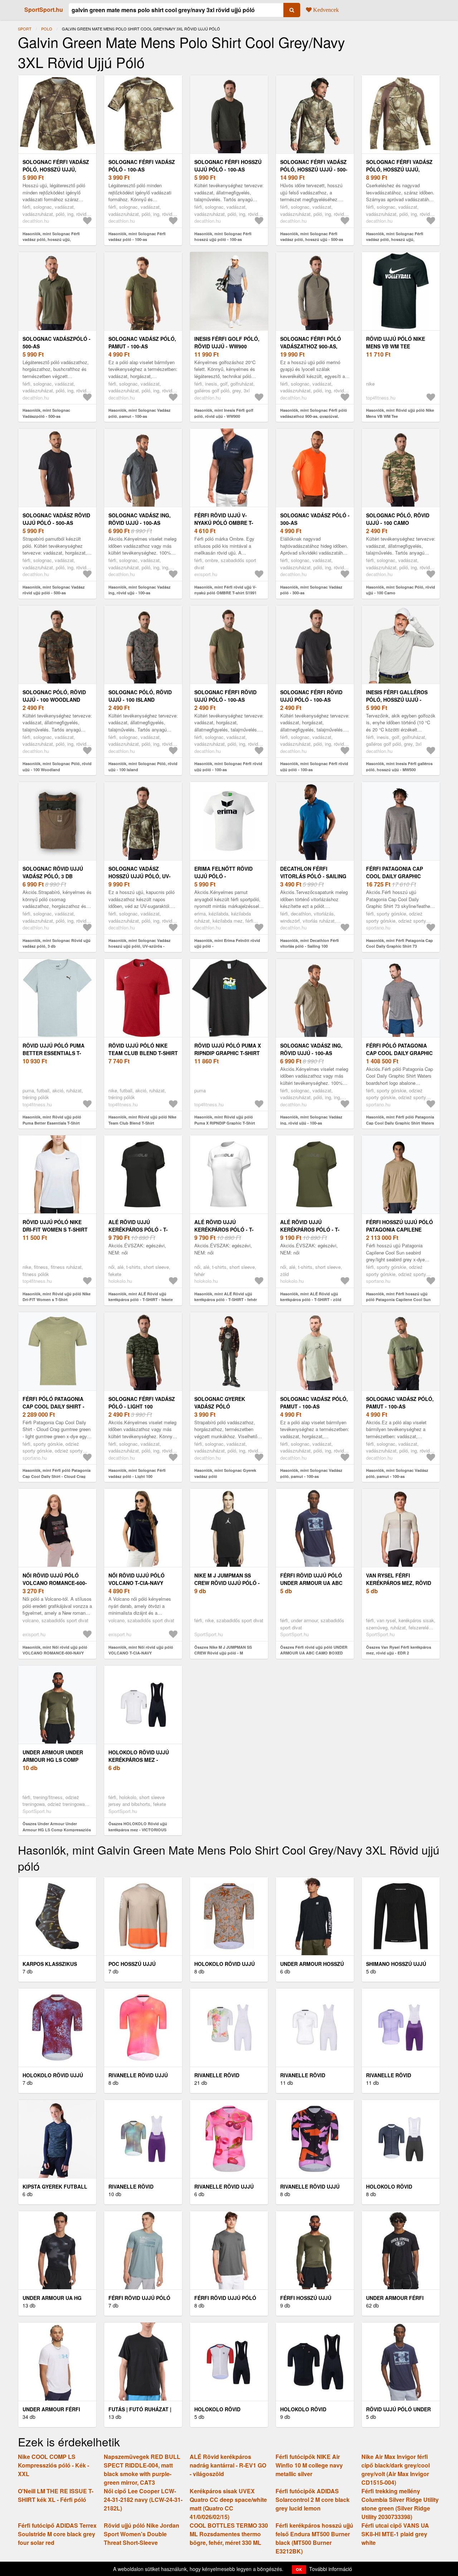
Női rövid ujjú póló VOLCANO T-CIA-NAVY (137, 1579)
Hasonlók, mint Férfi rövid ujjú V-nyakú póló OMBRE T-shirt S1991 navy (225, 593)
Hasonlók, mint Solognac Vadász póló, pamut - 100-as (140, 413)
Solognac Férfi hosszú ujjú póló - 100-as (228, 166)
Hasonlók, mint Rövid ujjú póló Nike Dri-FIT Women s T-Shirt (57, 1297)
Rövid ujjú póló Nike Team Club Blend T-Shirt (143, 1049)
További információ (331, 2569)
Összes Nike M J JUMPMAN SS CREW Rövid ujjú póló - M (223, 1650)
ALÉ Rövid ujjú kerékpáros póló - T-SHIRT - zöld (310, 1229)
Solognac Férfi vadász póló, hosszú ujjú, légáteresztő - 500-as (399, 169)
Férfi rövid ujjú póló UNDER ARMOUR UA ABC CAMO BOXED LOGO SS (311, 1583)
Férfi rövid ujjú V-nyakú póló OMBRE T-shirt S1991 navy (224, 523)
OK (299, 2569)
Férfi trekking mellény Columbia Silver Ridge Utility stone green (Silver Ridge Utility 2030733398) (400, 2504)
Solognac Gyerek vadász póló (220, 1403)
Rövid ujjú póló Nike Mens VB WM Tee (396, 342)
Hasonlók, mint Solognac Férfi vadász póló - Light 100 (137, 1473)
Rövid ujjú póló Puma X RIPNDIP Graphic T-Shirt (228, 1049)
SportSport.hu (44, 9)
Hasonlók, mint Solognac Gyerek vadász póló (225, 1473)
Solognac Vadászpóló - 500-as (57, 342)
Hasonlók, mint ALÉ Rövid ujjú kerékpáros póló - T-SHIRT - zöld (311, 1297)
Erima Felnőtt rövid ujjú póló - (223, 872)
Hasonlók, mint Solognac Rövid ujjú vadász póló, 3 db (57, 943)
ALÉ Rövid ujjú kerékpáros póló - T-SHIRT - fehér (224, 1229)
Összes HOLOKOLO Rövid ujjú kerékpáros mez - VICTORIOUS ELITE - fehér (138, 1830)
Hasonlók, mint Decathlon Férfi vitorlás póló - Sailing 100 (310, 943)
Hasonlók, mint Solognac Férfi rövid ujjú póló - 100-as (228, 767)
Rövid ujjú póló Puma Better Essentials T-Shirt (53, 1053)
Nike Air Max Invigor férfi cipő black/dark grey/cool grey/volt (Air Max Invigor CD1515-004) (396, 2469)
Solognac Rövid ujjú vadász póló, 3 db (53, 872)
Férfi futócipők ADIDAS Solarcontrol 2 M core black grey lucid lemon (313, 2500)
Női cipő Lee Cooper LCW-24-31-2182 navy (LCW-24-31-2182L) (143, 2500)
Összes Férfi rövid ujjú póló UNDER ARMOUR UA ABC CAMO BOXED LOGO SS (314, 1653)
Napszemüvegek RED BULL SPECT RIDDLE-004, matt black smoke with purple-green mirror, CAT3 (142, 2469)
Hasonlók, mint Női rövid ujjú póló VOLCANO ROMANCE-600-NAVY (55, 1650)
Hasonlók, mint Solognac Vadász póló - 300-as (311, 590)
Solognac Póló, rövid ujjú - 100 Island (140, 696)
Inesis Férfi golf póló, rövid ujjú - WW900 (227, 342)
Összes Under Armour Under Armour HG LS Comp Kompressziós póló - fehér (57, 1830)
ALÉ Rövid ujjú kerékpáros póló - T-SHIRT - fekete (138, 1229)
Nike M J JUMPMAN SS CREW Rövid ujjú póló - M (227, 1583)
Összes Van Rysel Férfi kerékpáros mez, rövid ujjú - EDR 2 (399, 1650)
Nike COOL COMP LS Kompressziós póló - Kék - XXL (53, 2465)
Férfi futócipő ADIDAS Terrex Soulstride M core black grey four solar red (57, 2534)
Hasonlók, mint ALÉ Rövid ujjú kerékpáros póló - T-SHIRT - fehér (226, 1297)
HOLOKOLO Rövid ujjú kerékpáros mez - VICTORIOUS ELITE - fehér (143, 1760)
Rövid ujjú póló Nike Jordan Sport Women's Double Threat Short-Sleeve (142, 2534)
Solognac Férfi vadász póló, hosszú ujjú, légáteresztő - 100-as (56, 169)
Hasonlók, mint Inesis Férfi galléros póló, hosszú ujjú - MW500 (399, 767)
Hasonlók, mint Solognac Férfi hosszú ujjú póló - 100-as (223, 237)
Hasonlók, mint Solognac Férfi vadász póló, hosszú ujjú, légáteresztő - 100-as (51, 240)
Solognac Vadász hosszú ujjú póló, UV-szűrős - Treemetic (140, 876)
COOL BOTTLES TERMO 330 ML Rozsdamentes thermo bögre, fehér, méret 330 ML (229, 2534)
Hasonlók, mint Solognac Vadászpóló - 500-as (46, 413)
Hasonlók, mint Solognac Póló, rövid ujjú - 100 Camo (401, 590)
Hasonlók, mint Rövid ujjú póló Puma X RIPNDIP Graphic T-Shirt (225, 1120)
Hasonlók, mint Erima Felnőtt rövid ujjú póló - (227, 943)
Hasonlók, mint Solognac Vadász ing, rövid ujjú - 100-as (140, 590)
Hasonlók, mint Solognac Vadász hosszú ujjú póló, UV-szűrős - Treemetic (140, 946)
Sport (25, 29)
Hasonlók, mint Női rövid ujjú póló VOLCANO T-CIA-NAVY (141, 1650)
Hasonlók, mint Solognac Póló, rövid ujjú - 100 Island (143, 767)
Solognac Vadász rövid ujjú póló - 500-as (56, 519)
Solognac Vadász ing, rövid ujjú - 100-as (140, 519)
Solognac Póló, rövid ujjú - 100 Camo (398, 519)
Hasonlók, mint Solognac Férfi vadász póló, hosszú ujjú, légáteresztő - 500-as (395, 240)
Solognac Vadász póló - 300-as (315, 519)
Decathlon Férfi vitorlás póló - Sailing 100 (313, 876)
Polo (47, 29)
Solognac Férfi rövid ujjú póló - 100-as (225, 696)
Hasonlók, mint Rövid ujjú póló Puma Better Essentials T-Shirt (52, 1120)
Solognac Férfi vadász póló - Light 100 (142, 1403)
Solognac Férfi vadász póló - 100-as (142, 166)
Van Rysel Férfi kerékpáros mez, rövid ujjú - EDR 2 (399, 1583)
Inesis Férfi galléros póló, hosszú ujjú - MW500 (397, 700)
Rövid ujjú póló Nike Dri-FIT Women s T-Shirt (55, 1226)
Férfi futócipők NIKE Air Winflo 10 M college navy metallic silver (309, 2465)
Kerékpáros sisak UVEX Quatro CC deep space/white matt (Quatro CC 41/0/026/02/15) (228, 2504)
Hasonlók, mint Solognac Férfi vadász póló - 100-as (137, 237)
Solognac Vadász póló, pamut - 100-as (142, 342)
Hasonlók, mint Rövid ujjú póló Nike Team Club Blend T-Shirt (142, 1120)
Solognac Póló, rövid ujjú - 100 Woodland (54, 696)
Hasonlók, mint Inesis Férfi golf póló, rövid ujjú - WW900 (224, 413)
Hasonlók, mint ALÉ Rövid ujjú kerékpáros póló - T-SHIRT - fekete (141, 1297)
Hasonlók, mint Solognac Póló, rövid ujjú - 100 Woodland (57, 767)
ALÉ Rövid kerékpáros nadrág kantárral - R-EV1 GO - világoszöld (228, 2465)
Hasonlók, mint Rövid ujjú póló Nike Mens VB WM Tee (400, 413)
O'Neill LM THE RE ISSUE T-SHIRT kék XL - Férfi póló (56, 2495)
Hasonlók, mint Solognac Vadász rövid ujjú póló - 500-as (54, 590)
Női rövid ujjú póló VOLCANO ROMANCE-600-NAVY (55, 1583)
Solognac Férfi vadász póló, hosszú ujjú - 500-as (314, 169)
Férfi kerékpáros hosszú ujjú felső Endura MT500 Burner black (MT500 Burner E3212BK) (314, 2538)
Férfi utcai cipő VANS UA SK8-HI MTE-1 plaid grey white (395, 2534)
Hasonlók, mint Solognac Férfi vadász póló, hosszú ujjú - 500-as (312, 237)
